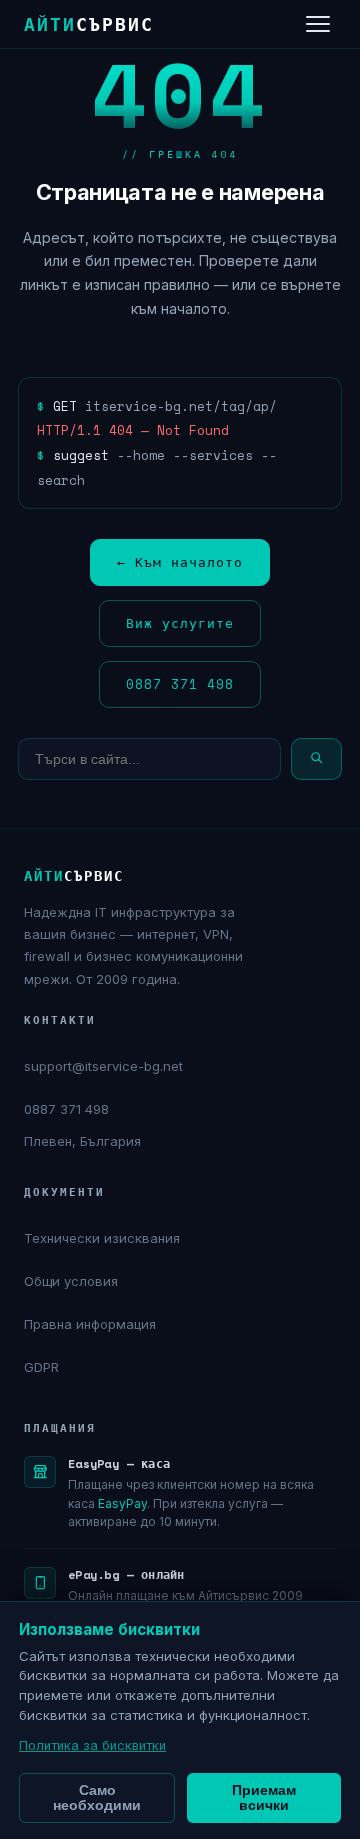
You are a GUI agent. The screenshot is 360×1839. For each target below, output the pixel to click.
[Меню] (318, 24)
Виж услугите (180, 623)
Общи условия (71, 1281)
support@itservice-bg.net (103, 1066)
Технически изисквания (102, 1238)
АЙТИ (89, 24)
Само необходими (97, 1798)
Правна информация (90, 1324)
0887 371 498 (180, 684)
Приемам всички (264, 1798)
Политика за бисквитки (92, 1745)
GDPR (41, 1367)
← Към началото (180, 562)
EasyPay (122, 1503)
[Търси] (316, 759)
